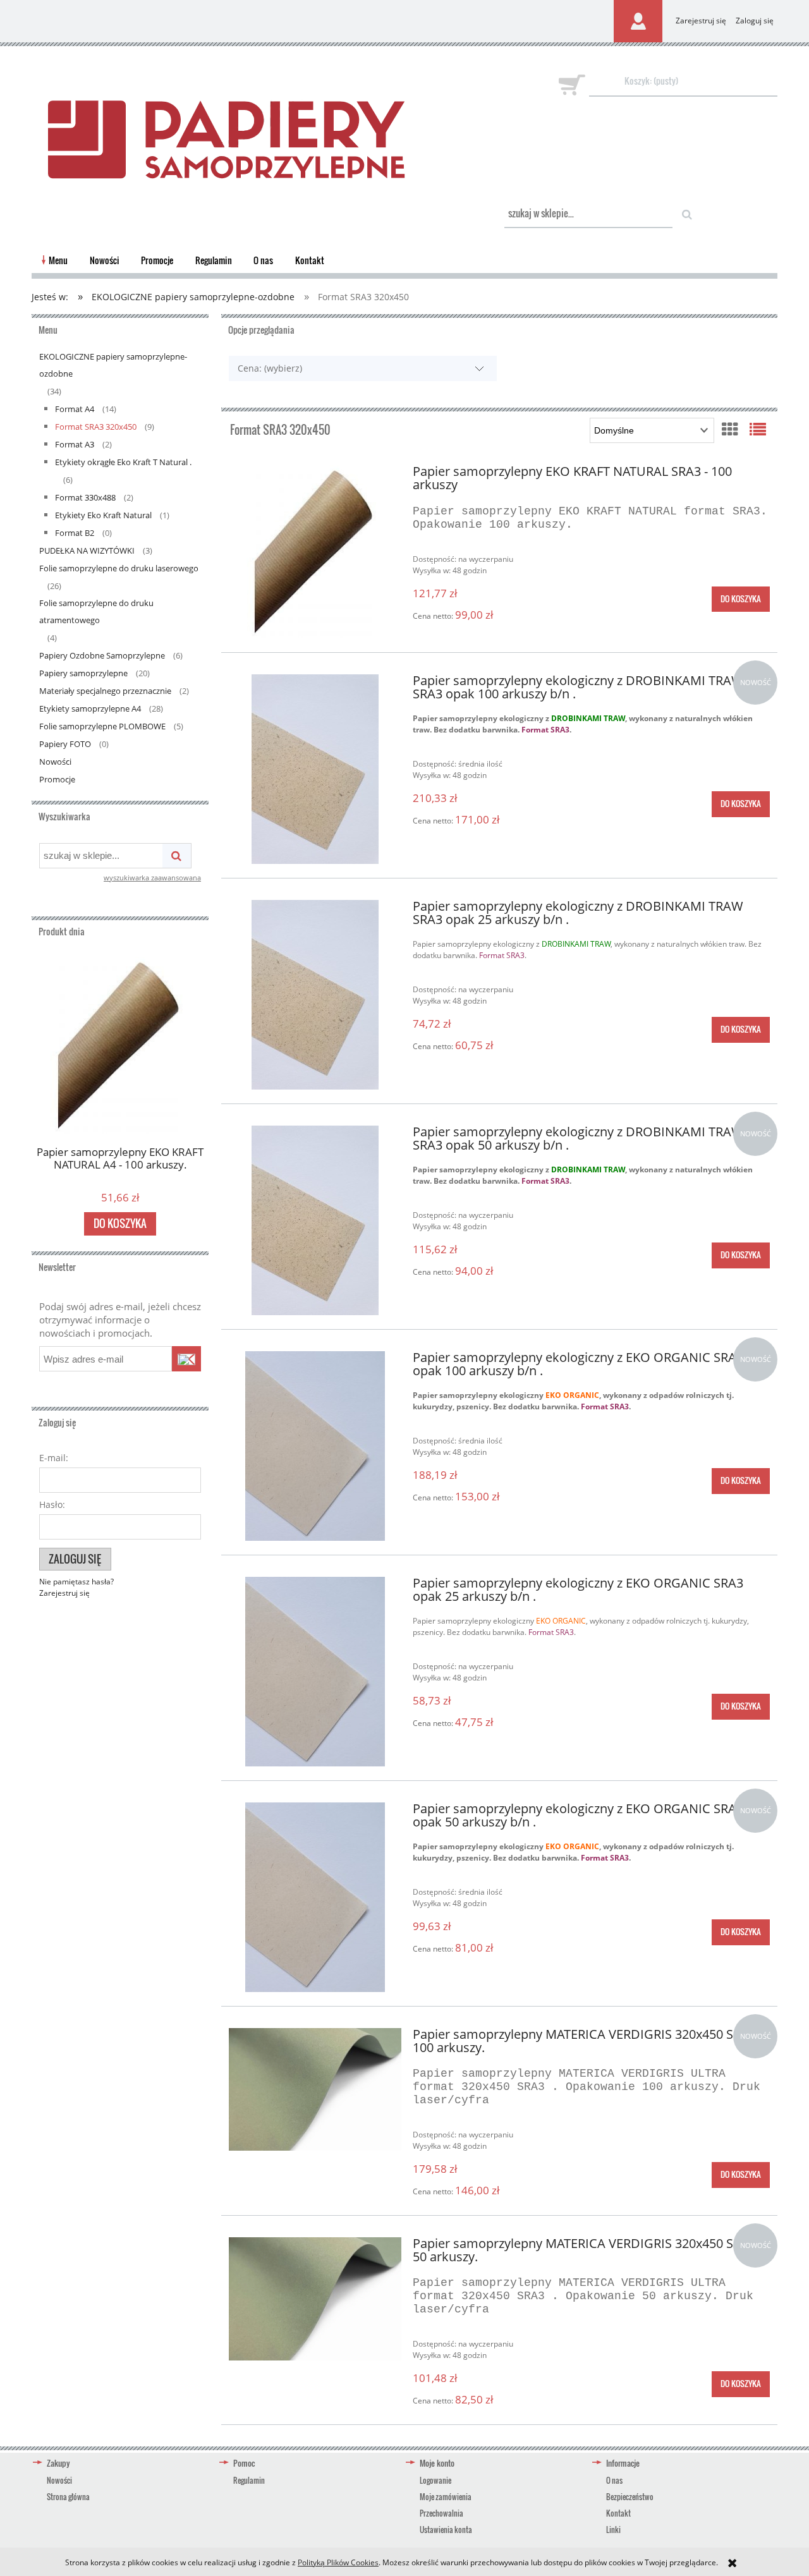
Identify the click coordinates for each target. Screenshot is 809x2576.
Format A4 (75, 409)
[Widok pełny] (758, 429)
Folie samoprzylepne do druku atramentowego (96, 611)
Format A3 (75, 444)
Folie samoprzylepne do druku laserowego (119, 568)
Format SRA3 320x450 (96, 427)
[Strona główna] (226, 131)
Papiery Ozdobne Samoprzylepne (102, 655)
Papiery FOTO (65, 744)
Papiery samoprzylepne (83, 673)
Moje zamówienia (446, 2497)
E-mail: (54, 1458)
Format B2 (75, 533)
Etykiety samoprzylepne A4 (90, 708)
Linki (613, 2530)
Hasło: (52, 1504)
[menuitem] (58, 260)
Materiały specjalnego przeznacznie (105, 691)
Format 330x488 (85, 497)
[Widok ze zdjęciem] (730, 429)
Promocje (57, 779)
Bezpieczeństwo (630, 2497)
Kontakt (618, 2513)
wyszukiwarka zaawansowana (152, 878)
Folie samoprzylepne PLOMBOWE (102, 726)
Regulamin (249, 2480)
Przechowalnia (441, 2513)
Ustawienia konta (446, 2530)
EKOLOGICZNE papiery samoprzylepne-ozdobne (113, 365)
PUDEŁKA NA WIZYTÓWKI (87, 550)
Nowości (55, 762)
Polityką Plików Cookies (338, 2562)
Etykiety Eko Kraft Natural (103, 515)
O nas (614, 2480)
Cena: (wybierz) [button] (270, 368)
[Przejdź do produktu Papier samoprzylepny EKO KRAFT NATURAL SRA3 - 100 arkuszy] (315, 551)
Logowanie (435, 2480)
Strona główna (68, 2497)
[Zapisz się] (186, 1359)
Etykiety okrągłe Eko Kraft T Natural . (123, 462)
